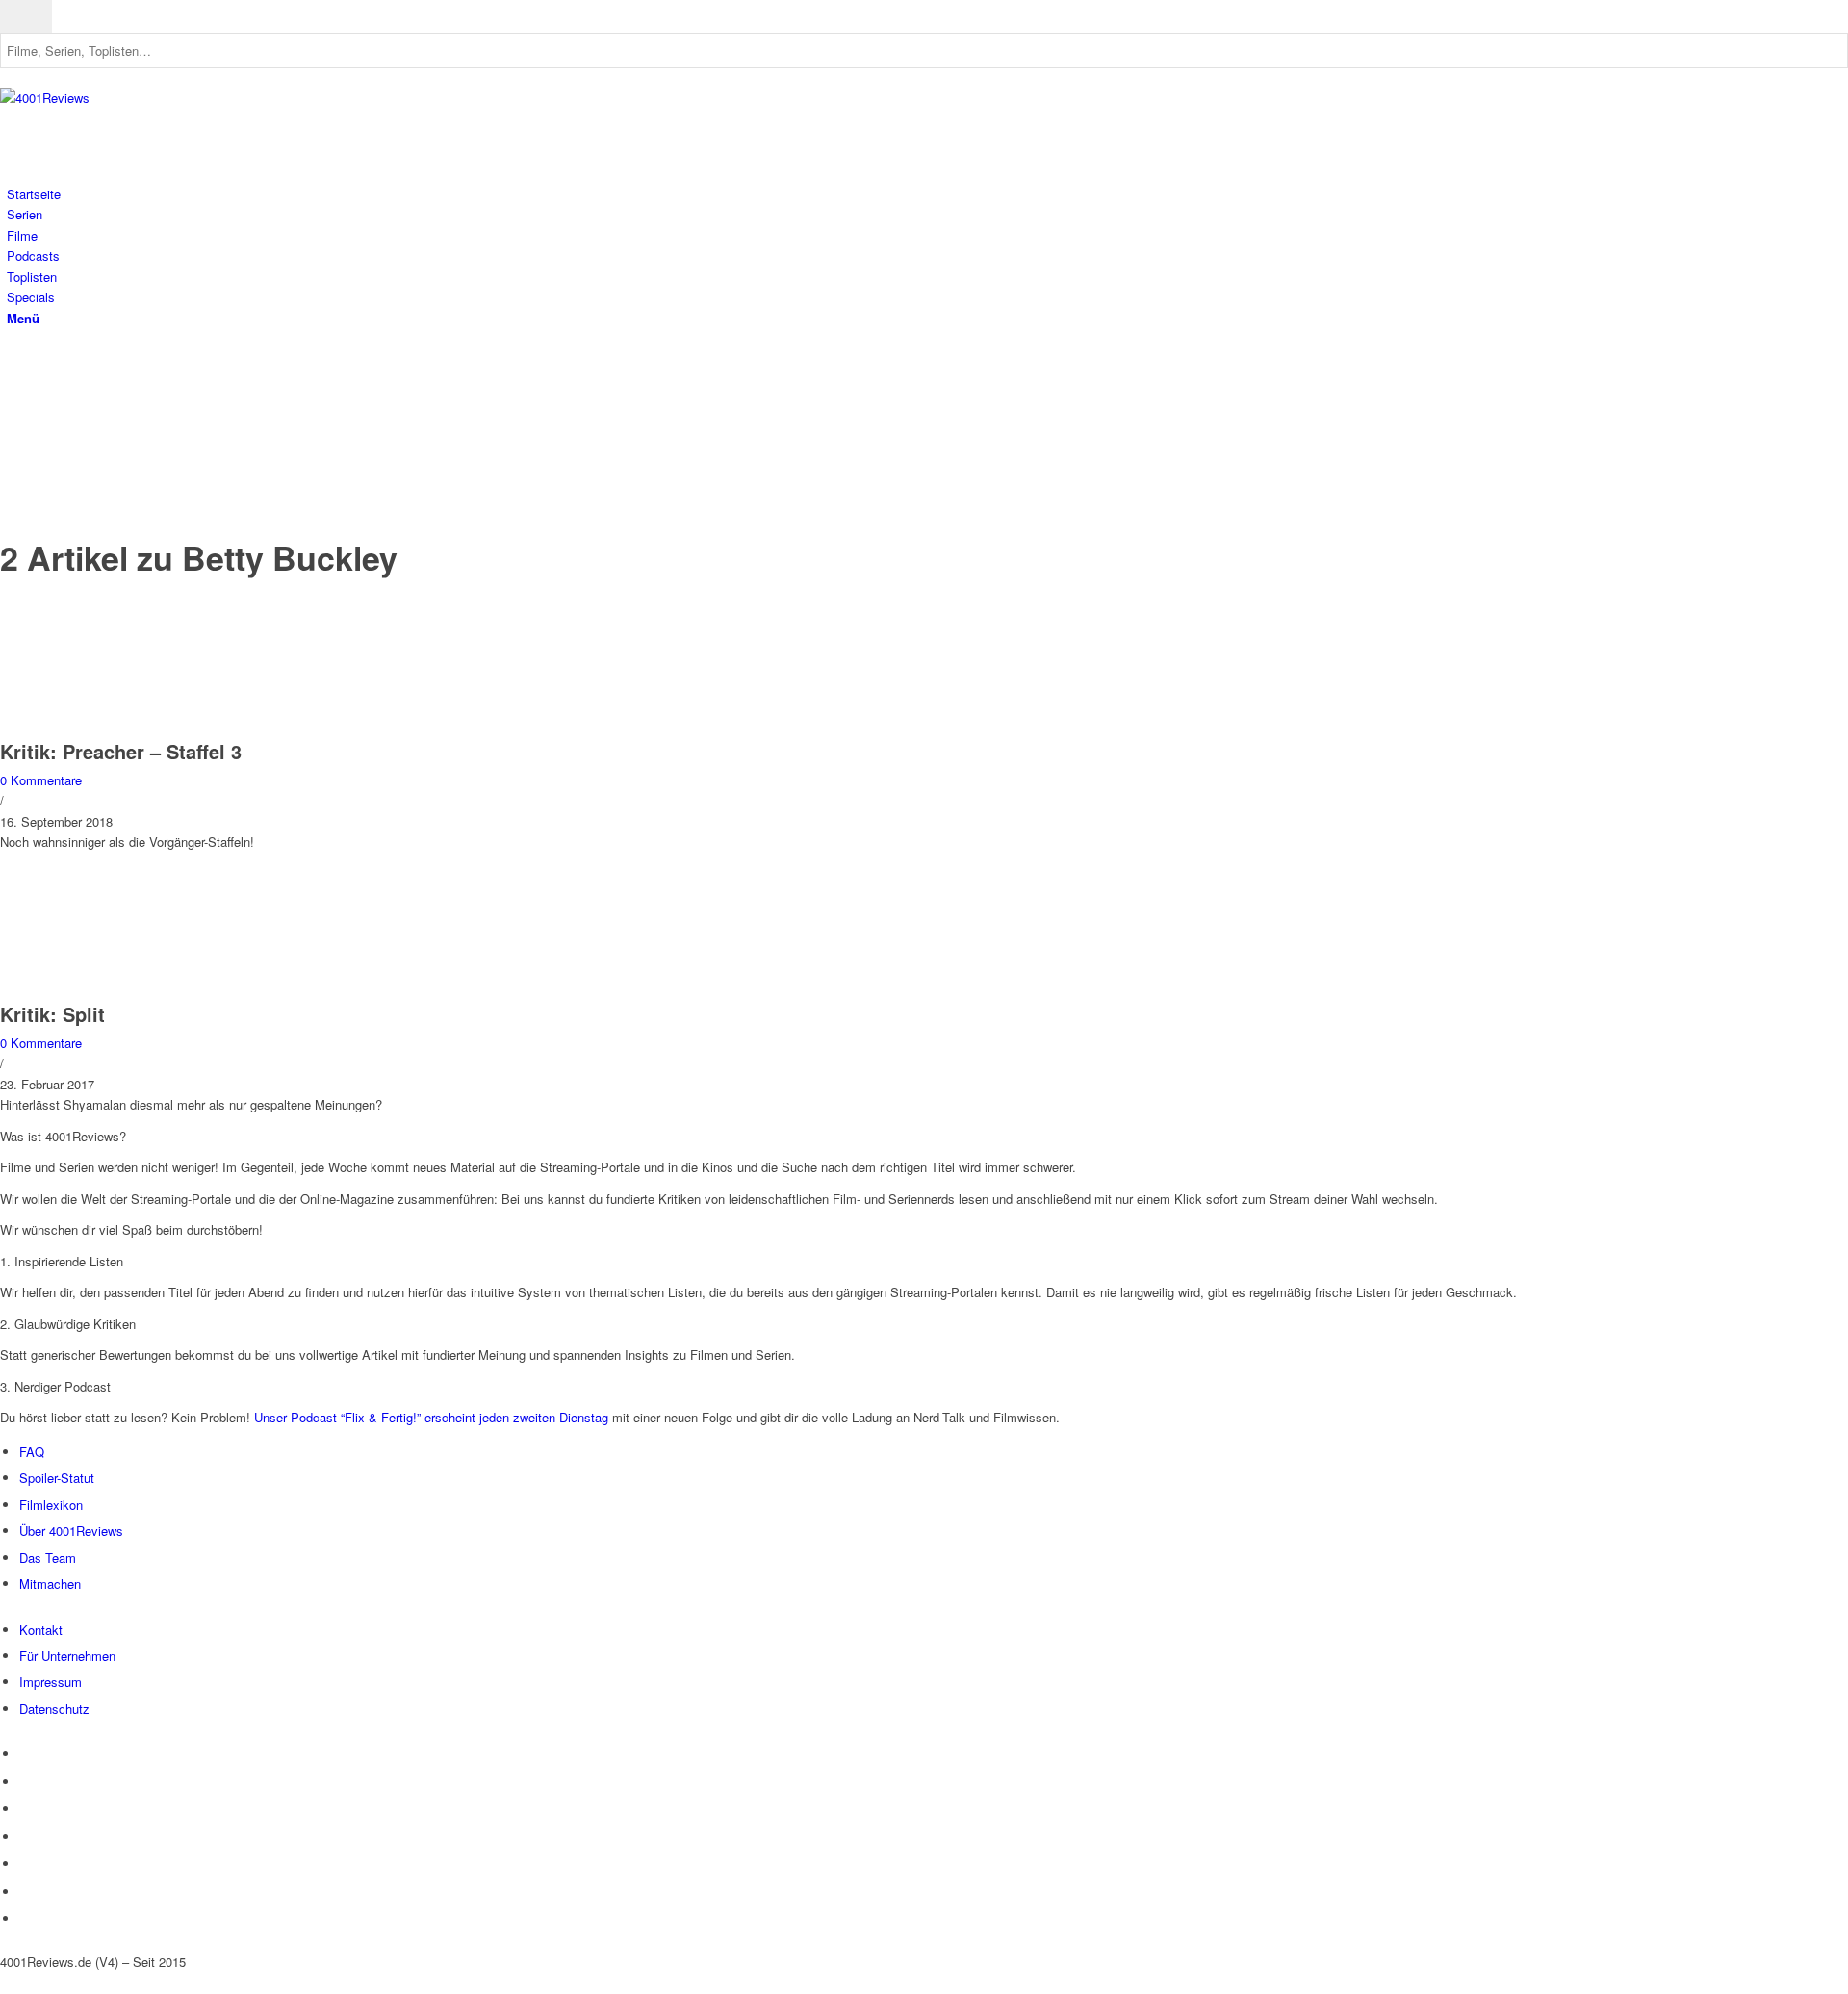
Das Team (48, 1558)
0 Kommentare (41, 780)
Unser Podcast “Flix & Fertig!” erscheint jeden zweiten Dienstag (431, 1417)
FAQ (32, 1452)
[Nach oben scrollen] (5, 1983)
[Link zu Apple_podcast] (12, 444)
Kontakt (41, 1630)
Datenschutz (54, 1709)
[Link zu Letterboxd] (12, 487)
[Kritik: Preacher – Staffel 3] (125, 730)
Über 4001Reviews (71, 1531)
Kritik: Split (52, 1014)
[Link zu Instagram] (12, 358)
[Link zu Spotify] (12, 423)
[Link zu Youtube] (12, 401)
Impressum (51, 1682)
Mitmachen (50, 1584)
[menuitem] (927, 194)
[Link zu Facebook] (12, 380)
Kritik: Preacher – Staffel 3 (121, 751)
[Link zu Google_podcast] (12, 465)
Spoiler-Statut (57, 1478)
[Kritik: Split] (125, 993)
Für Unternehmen (67, 1656)
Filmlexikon (51, 1505)
